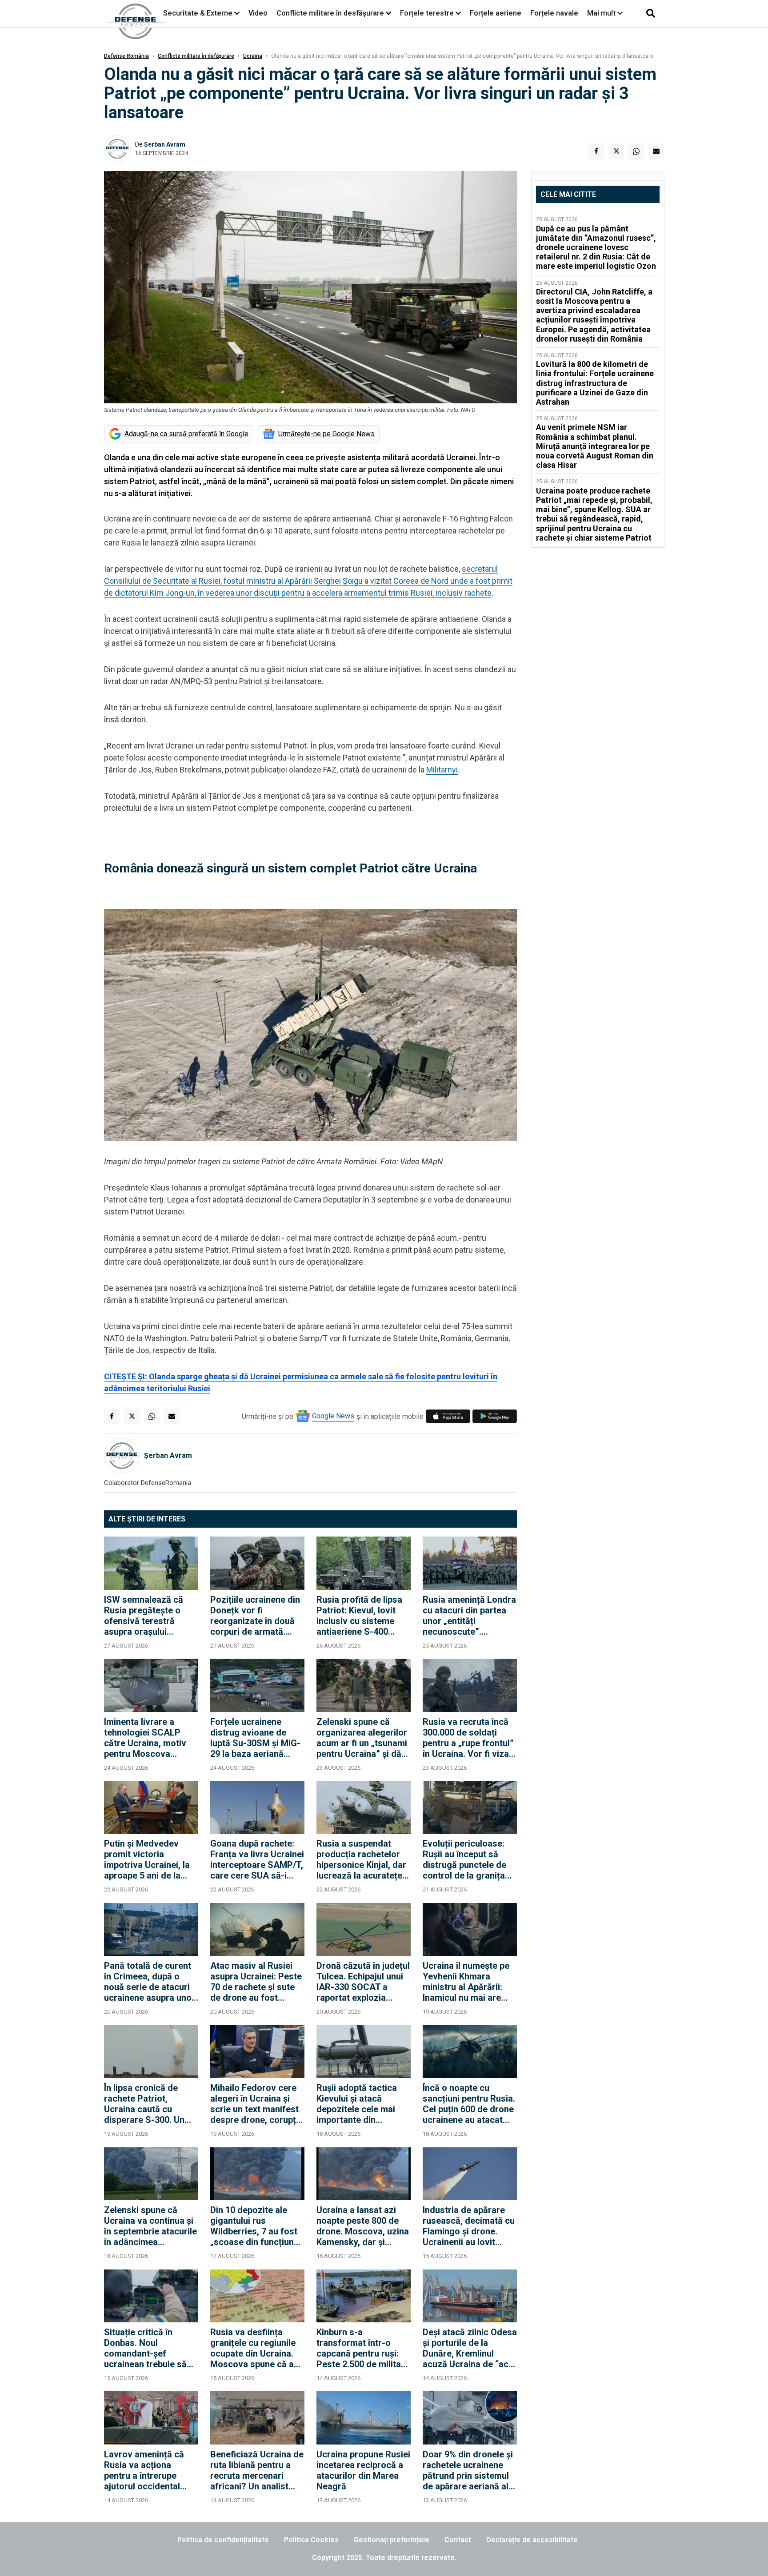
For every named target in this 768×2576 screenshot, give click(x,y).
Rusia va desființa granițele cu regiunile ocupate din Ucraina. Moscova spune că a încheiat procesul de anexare (253, 2348)
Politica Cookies (311, 2540)
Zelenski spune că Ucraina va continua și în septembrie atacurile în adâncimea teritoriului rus (150, 2226)
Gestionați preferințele (392, 2540)
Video (258, 13)
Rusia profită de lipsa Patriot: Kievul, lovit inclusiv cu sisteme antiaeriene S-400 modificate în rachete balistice (360, 1616)
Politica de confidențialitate (223, 2540)
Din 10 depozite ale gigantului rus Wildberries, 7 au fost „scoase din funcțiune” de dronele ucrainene (256, 2226)
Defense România (126, 56)
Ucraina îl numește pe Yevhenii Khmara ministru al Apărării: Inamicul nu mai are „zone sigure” (466, 1982)
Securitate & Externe (198, 13)
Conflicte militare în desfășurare (330, 13)
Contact (458, 2540)
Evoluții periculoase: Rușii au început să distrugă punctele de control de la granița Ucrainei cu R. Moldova (469, 1859)
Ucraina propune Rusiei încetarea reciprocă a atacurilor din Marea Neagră (363, 2470)
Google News (333, 1416)
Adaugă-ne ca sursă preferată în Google (186, 434)
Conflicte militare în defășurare (196, 56)
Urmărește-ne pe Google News (326, 434)
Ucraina (253, 56)
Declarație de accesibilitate (532, 2540)
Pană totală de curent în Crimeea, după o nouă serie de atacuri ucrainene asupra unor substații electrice (150, 1982)
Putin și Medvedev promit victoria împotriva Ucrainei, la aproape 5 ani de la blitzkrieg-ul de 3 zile (147, 1859)
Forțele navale (554, 13)
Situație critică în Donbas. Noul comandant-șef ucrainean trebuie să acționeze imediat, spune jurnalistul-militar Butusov (145, 2348)
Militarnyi (442, 770)
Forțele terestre (427, 13)
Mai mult (602, 13)
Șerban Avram (165, 144)
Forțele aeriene (496, 13)
